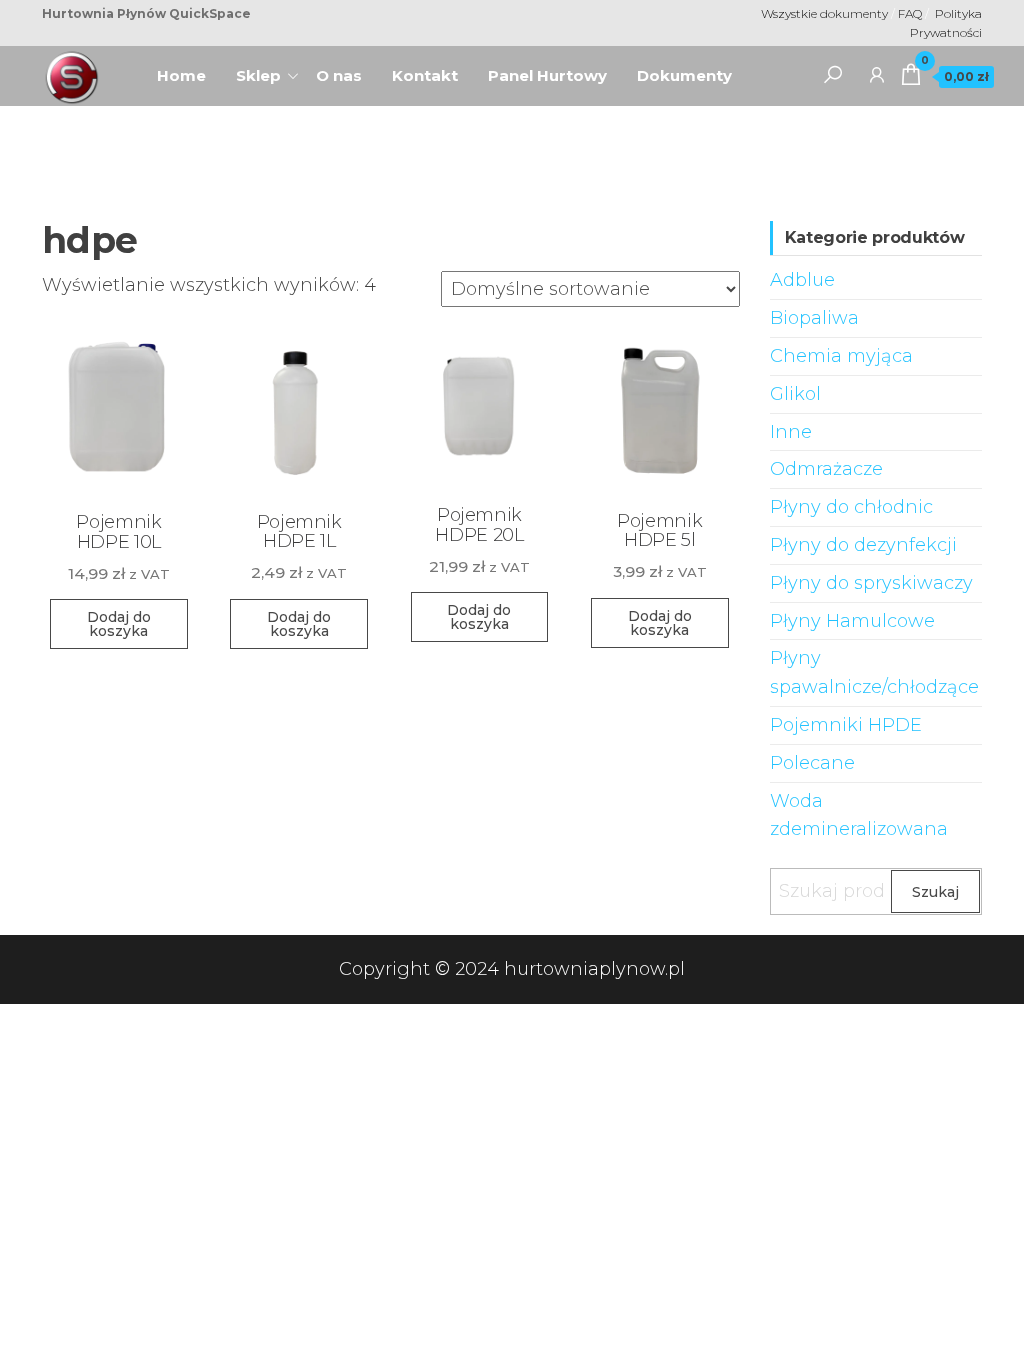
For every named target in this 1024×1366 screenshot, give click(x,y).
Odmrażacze (826, 469)
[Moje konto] (877, 74)
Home (189, 69)
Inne (791, 432)
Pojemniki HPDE (846, 725)
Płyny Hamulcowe (852, 621)
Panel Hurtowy (547, 75)
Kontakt (425, 75)
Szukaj (935, 892)
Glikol (795, 394)
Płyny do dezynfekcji (863, 545)
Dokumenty (684, 75)
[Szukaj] (833, 74)
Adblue (802, 280)
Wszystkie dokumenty (824, 13)
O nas (346, 69)
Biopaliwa (814, 318)
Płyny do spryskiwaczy (871, 583)
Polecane (812, 763)
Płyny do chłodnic (851, 507)
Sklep (258, 75)
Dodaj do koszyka (119, 624)
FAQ (911, 13)
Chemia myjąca (841, 356)
